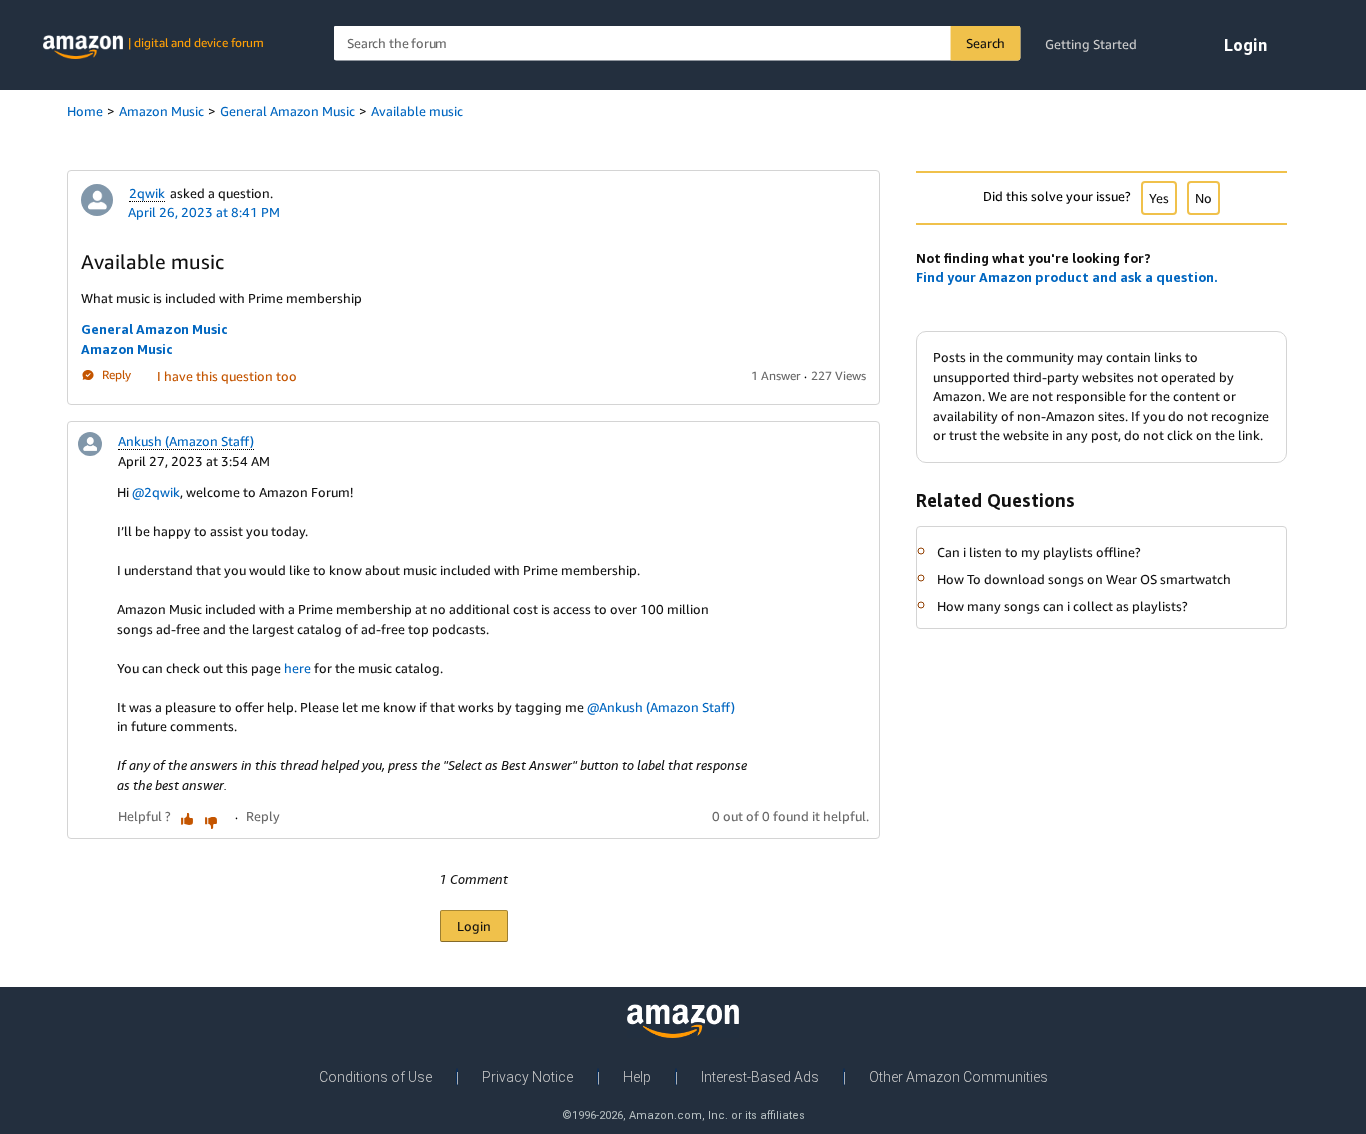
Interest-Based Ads (760, 1077)
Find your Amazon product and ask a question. (1067, 277)
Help (637, 1077)
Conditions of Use (375, 1077)
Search (985, 43)
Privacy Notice (527, 1077)
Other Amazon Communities (958, 1077)
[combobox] (677, 43)
